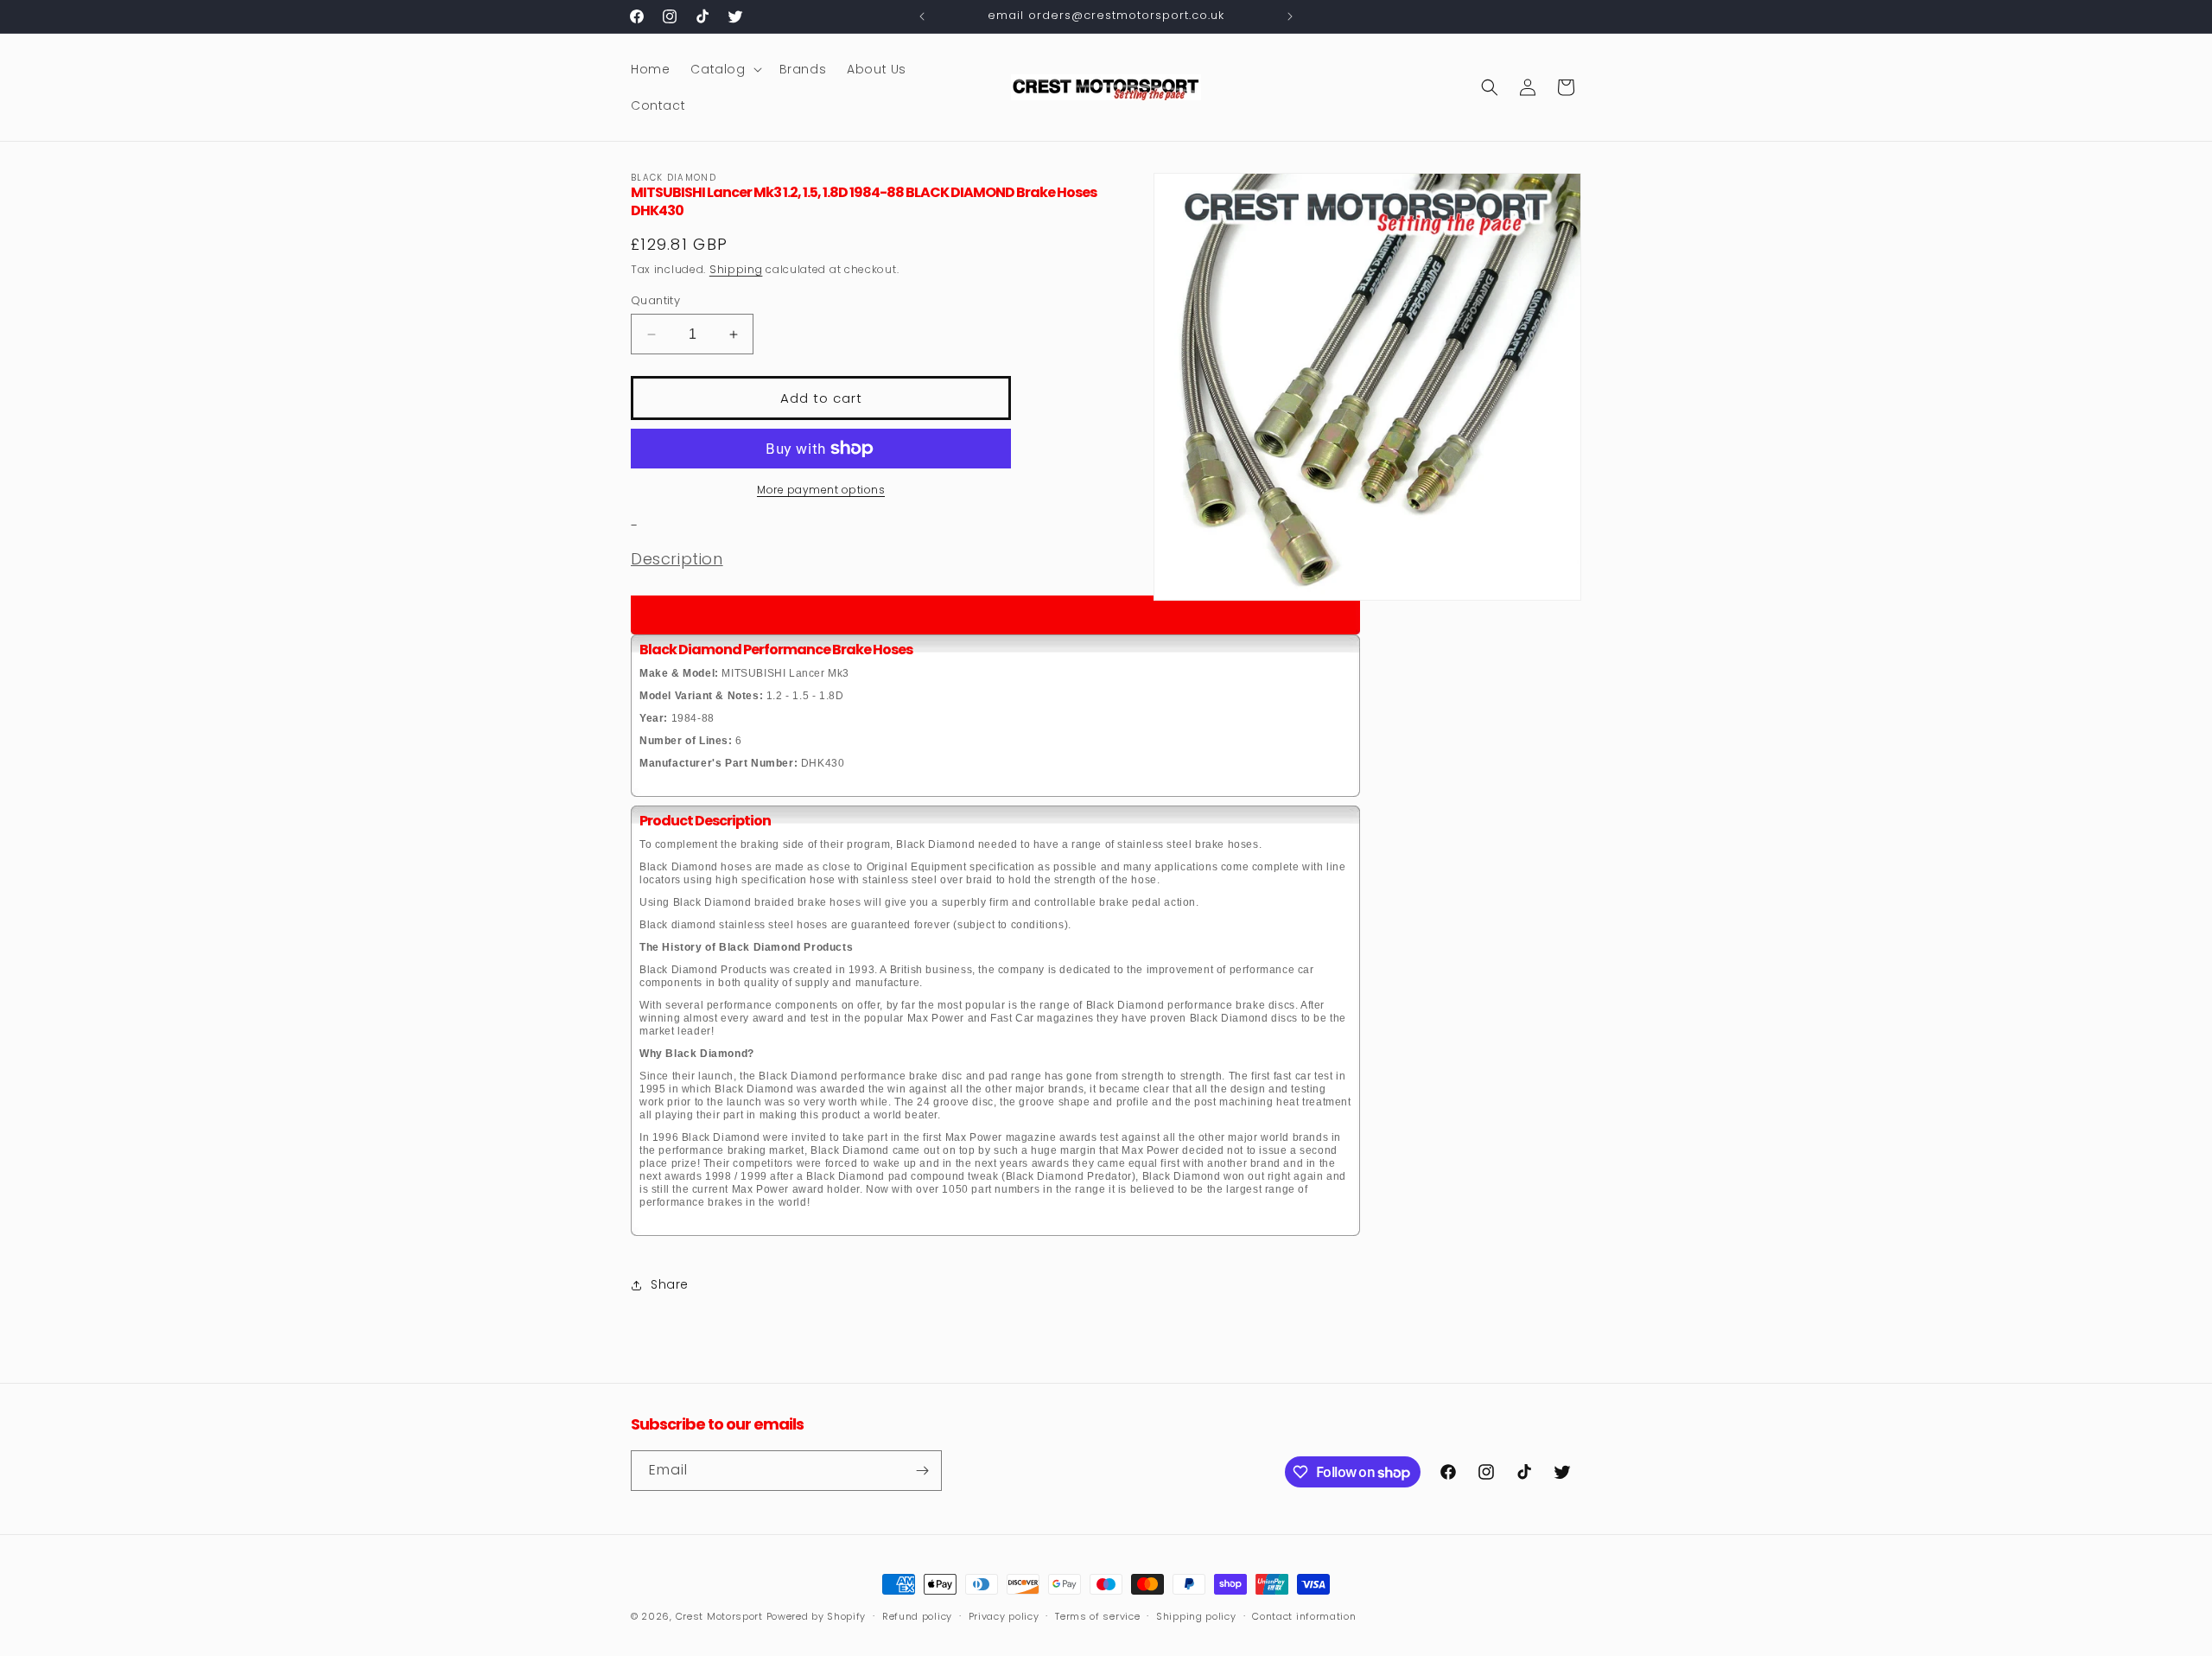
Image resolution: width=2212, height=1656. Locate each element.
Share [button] (670, 1284)
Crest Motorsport (719, 1616)
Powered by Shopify (817, 1616)
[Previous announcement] (922, 16)
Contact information (1304, 1616)
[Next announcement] (1290, 16)
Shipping (736, 269)
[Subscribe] (922, 1471)
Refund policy (917, 1616)
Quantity (655, 300)
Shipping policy (1196, 1616)
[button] (724, 69)
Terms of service (1097, 1616)
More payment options (821, 490)
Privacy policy (1004, 1616)
